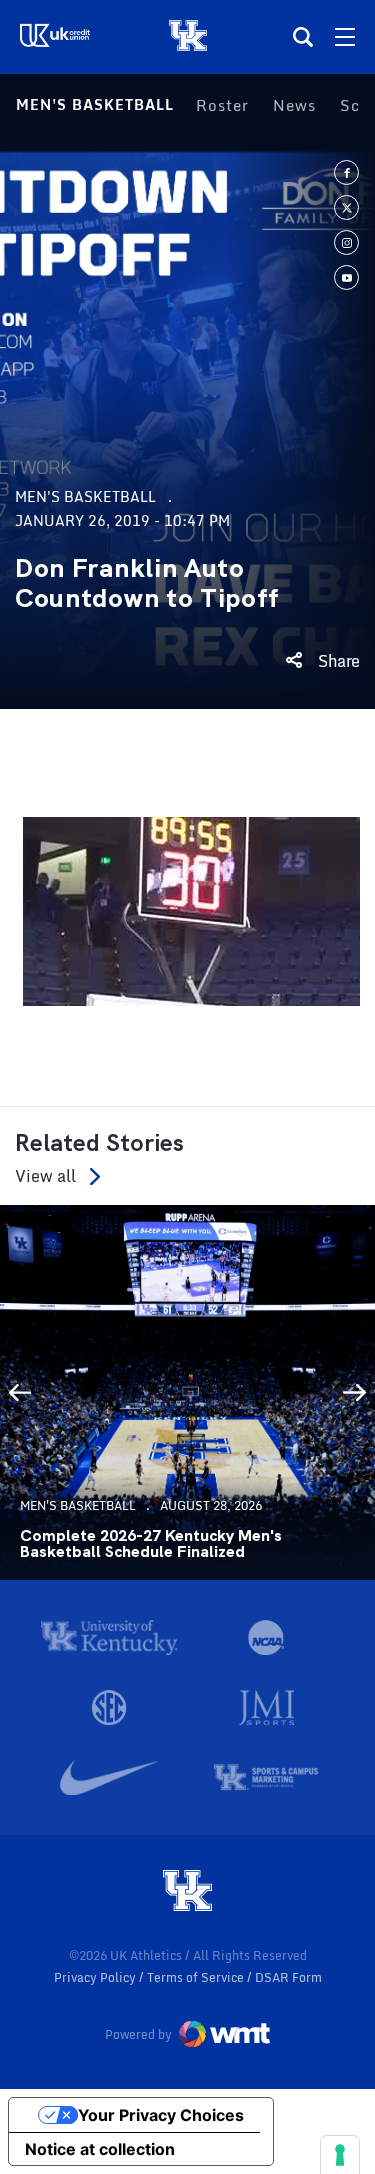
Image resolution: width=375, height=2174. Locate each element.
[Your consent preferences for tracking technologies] (340, 2155)
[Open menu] (345, 37)
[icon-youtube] (346, 277)
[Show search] (303, 37)
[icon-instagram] (346, 242)
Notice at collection (100, 2149)
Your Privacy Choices (161, 2115)
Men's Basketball (95, 104)
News (294, 105)
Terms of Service (197, 1977)
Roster (222, 105)
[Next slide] (355, 1393)
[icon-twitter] (346, 207)
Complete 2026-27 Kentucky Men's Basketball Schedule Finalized (151, 1544)
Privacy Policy (96, 1977)
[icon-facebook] (346, 172)
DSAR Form (288, 1977)
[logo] (188, 1892)
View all (45, 1176)
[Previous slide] (20, 1393)
